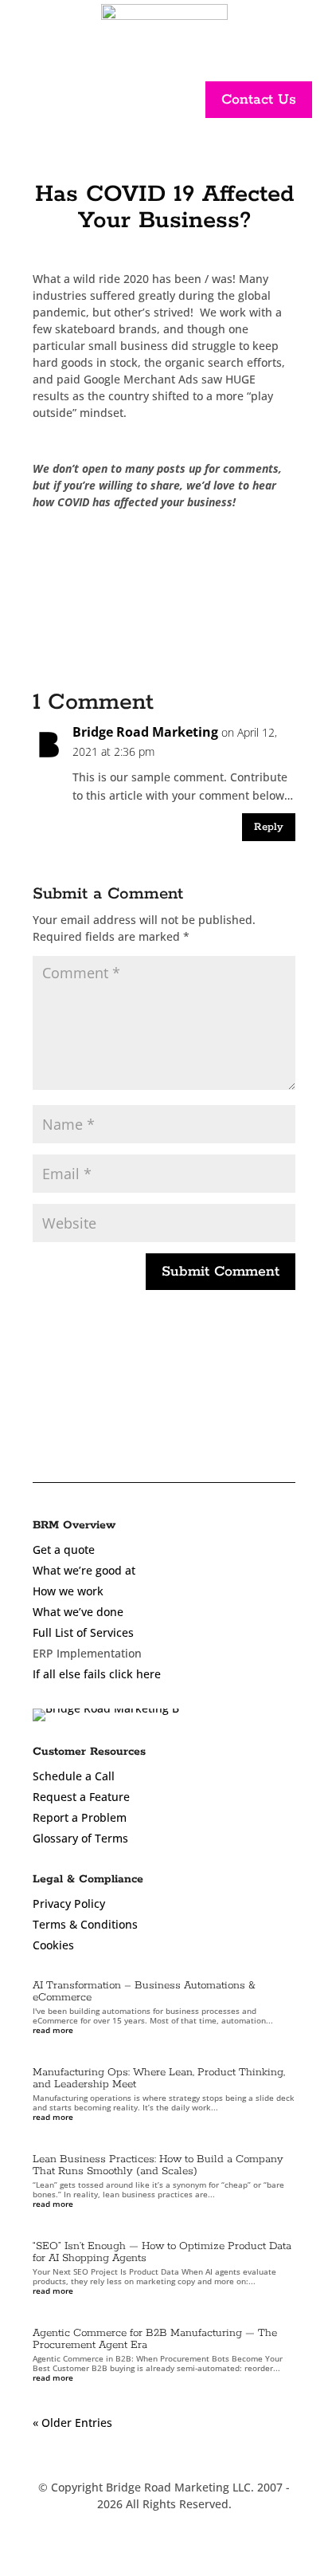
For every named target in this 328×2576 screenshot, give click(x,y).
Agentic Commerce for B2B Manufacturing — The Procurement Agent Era (155, 2339)
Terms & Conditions (85, 1924)
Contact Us (259, 100)
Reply (269, 827)
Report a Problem (80, 1817)
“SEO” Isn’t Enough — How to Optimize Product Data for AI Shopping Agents (162, 2252)
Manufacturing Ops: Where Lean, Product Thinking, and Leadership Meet (159, 2078)
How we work (68, 1591)
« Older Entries (72, 2423)
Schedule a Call (74, 1776)
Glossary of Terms (80, 1838)
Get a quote (64, 1550)
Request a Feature (81, 1797)
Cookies (53, 1945)
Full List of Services (83, 1632)
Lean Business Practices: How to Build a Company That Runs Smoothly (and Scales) (158, 2165)
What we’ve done (78, 1612)
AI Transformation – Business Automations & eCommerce (144, 1992)
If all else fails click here (97, 1674)
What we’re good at (84, 1570)
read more (53, 2030)
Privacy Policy (69, 1903)
